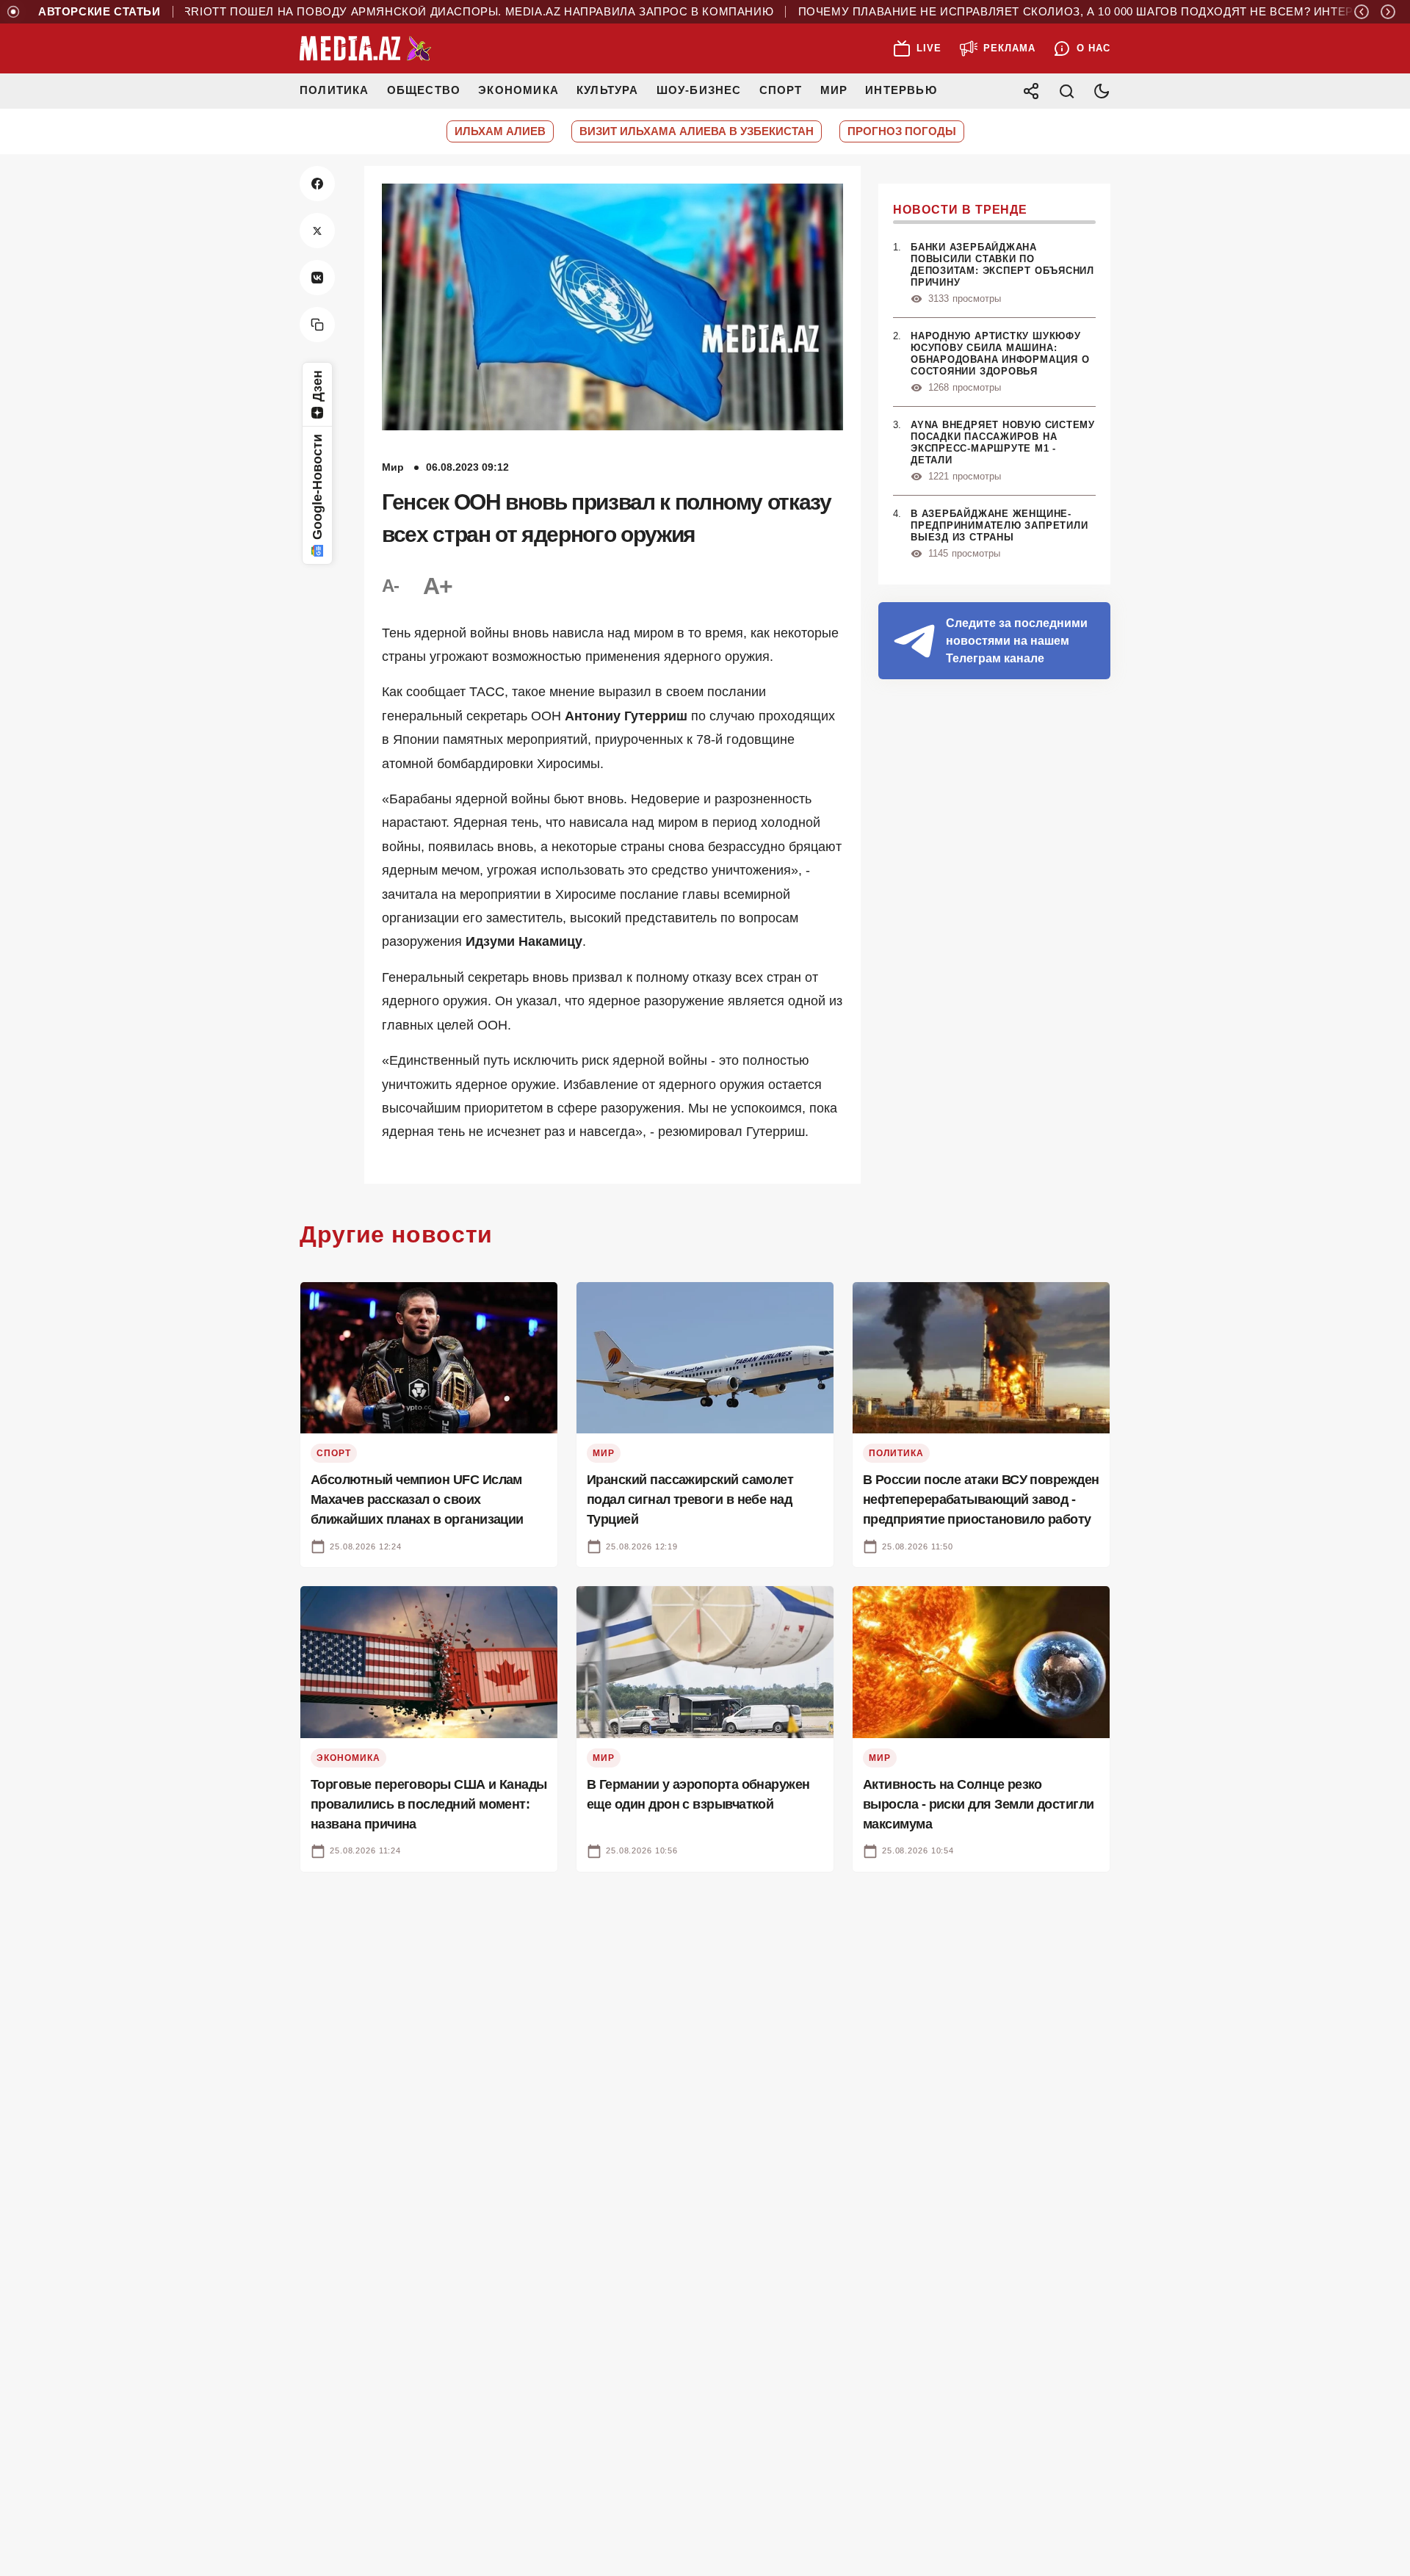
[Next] (1388, 12)
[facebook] (317, 184)
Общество (424, 90)
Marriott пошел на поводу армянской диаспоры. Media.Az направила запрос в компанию (420, 12)
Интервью (901, 90)
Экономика (518, 90)
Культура (608, 90)
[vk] (317, 278)
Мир (834, 90)
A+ (438, 586)
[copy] (317, 325)
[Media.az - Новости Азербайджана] (366, 48)
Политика (335, 90)
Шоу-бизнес (699, 90)
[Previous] (1362, 12)
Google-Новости (317, 487)
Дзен (317, 386)
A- (391, 586)
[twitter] (317, 231)
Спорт (781, 90)
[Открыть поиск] (1066, 91)
